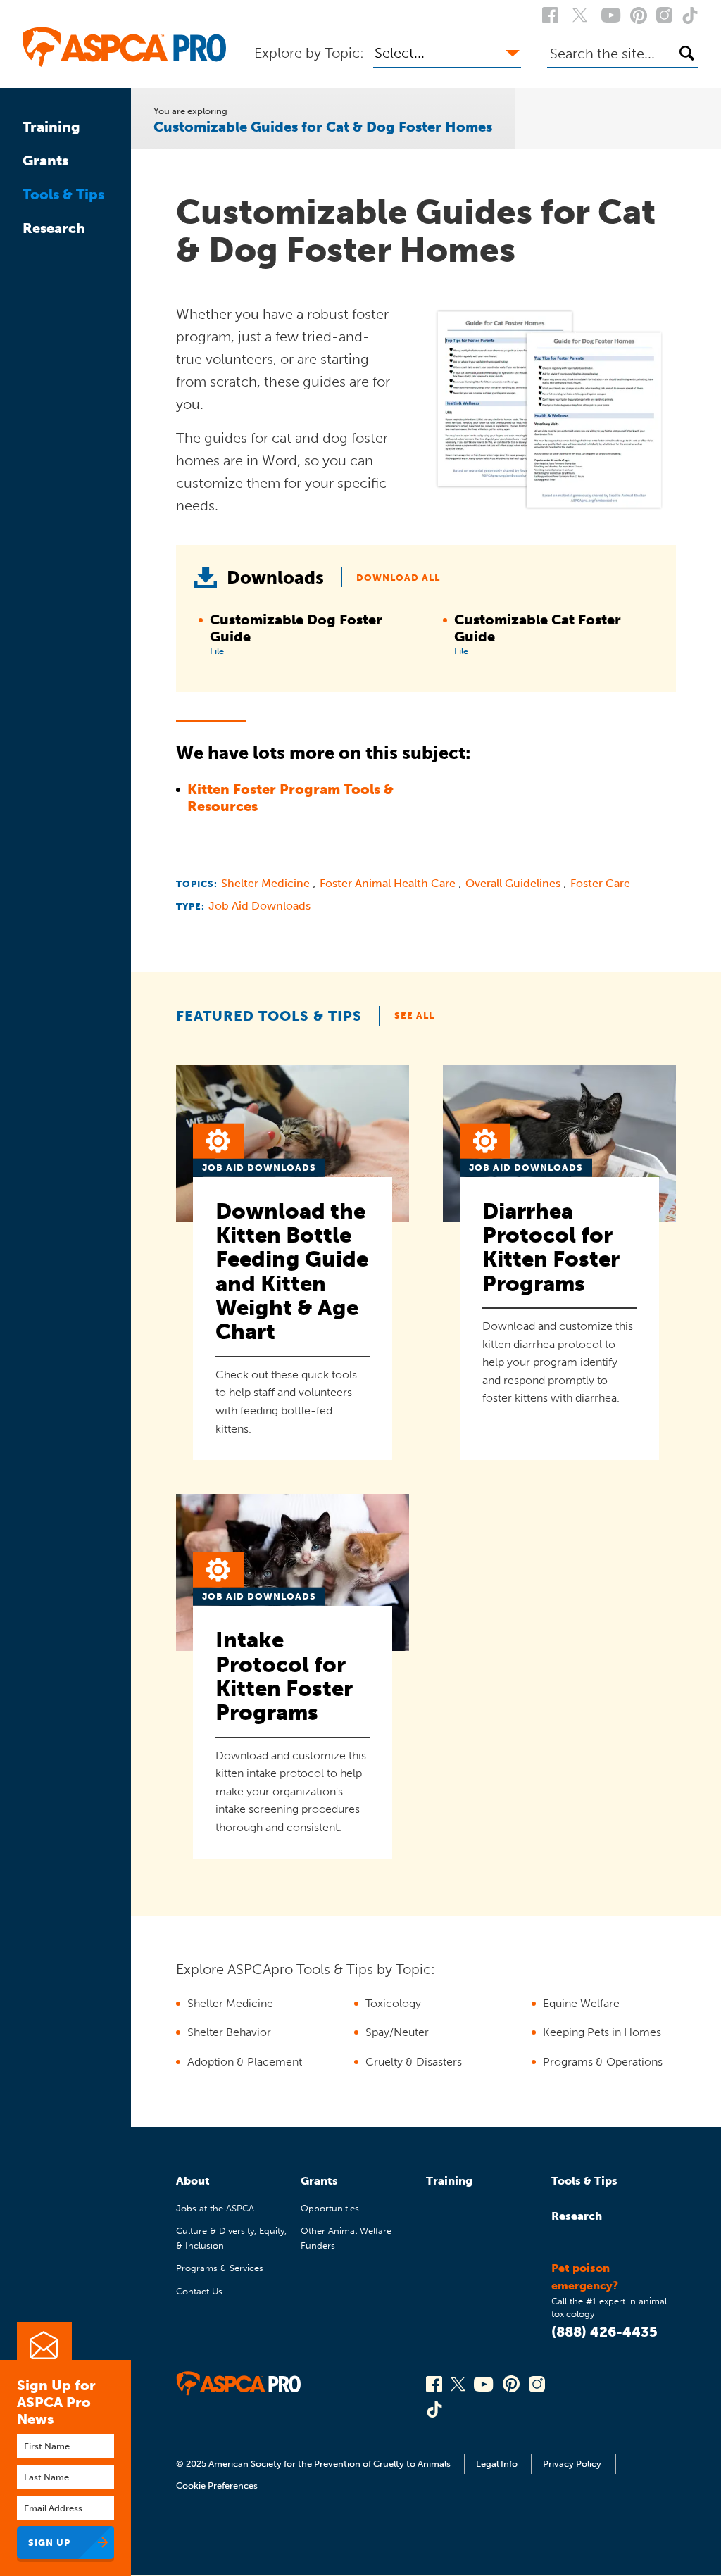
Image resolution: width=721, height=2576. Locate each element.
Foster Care (600, 883)
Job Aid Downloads (259, 906)
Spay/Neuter (397, 2032)
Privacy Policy (572, 2464)
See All (414, 1016)
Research (54, 228)
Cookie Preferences (217, 2486)
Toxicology (393, 2003)
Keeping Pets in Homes (602, 2032)
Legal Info (497, 2464)
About (193, 2181)
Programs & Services (220, 2268)
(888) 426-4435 (604, 2332)
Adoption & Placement (245, 2062)
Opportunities (330, 2208)
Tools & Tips (63, 194)
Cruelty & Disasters (414, 2062)
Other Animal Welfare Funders (346, 2238)
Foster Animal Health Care (389, 883)
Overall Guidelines (514, 883)
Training (51, 127)
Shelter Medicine (267, 883)
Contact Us (199, 2291)
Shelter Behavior (229, 2032)
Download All (398, 578)
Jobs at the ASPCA (215, 2208)
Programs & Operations (603, 2062)
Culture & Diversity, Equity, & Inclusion (231, 2238)
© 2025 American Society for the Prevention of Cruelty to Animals (314, 2464)
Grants (45, 161)
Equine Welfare (581, 2003)
